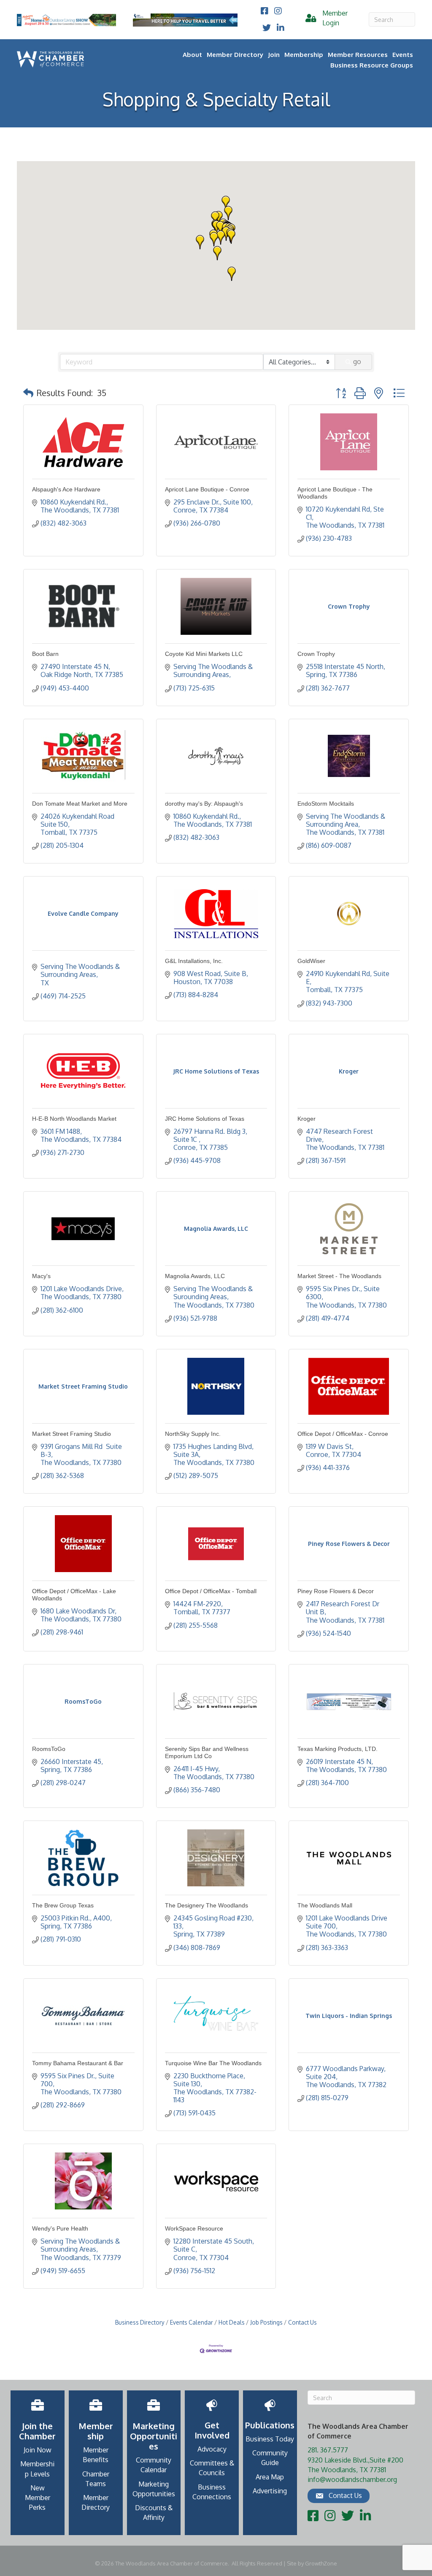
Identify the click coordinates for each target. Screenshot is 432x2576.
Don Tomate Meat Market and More (80, 804)
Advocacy (212, 2449)
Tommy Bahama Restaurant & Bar (78, 2063)
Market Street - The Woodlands (339, 1276)
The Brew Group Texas (63, 1905)
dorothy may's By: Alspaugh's (204, 804)
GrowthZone (321, 2563)
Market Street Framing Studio (72, 1434)
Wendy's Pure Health (60, 2228)
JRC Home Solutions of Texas (205, 1119)
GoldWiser (311, 961)
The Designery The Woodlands (207, 1905)
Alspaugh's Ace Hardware (66, 489)
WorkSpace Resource (194, 2228)
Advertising (270, 2491)
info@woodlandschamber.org (352, 2479)
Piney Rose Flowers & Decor (336, 1591)
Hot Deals (232, 2322)
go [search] (357, 361)
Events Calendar (192, 2322)
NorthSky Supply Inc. (193, 1434)
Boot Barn (45, 654)
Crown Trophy (316, 654)
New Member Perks (38, 2498)
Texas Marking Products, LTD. (337, 1749)
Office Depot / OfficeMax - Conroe (343, 1434)
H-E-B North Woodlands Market (74, 1119)
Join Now (38, 2450)
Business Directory (140, 2322)
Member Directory (235, 55)
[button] (228, 213)
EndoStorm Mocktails (326, 804)
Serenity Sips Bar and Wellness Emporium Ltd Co (207, 1752)
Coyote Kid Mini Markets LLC (204, 654)
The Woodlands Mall (325, 1905)
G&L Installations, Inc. (194, 961)
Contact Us (302, 2322)
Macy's (41, 1276)
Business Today (270, 2439)
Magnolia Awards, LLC (195, 1276)
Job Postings (266, 2322)
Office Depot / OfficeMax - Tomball (211, 1591)
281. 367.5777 (328, 2450)
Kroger (306, 1119)
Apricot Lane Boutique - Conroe (207, 489)
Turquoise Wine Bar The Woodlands (213, 2063)
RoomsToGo (49, 1749)
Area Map (270, 2477)
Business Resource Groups (372, 65)
